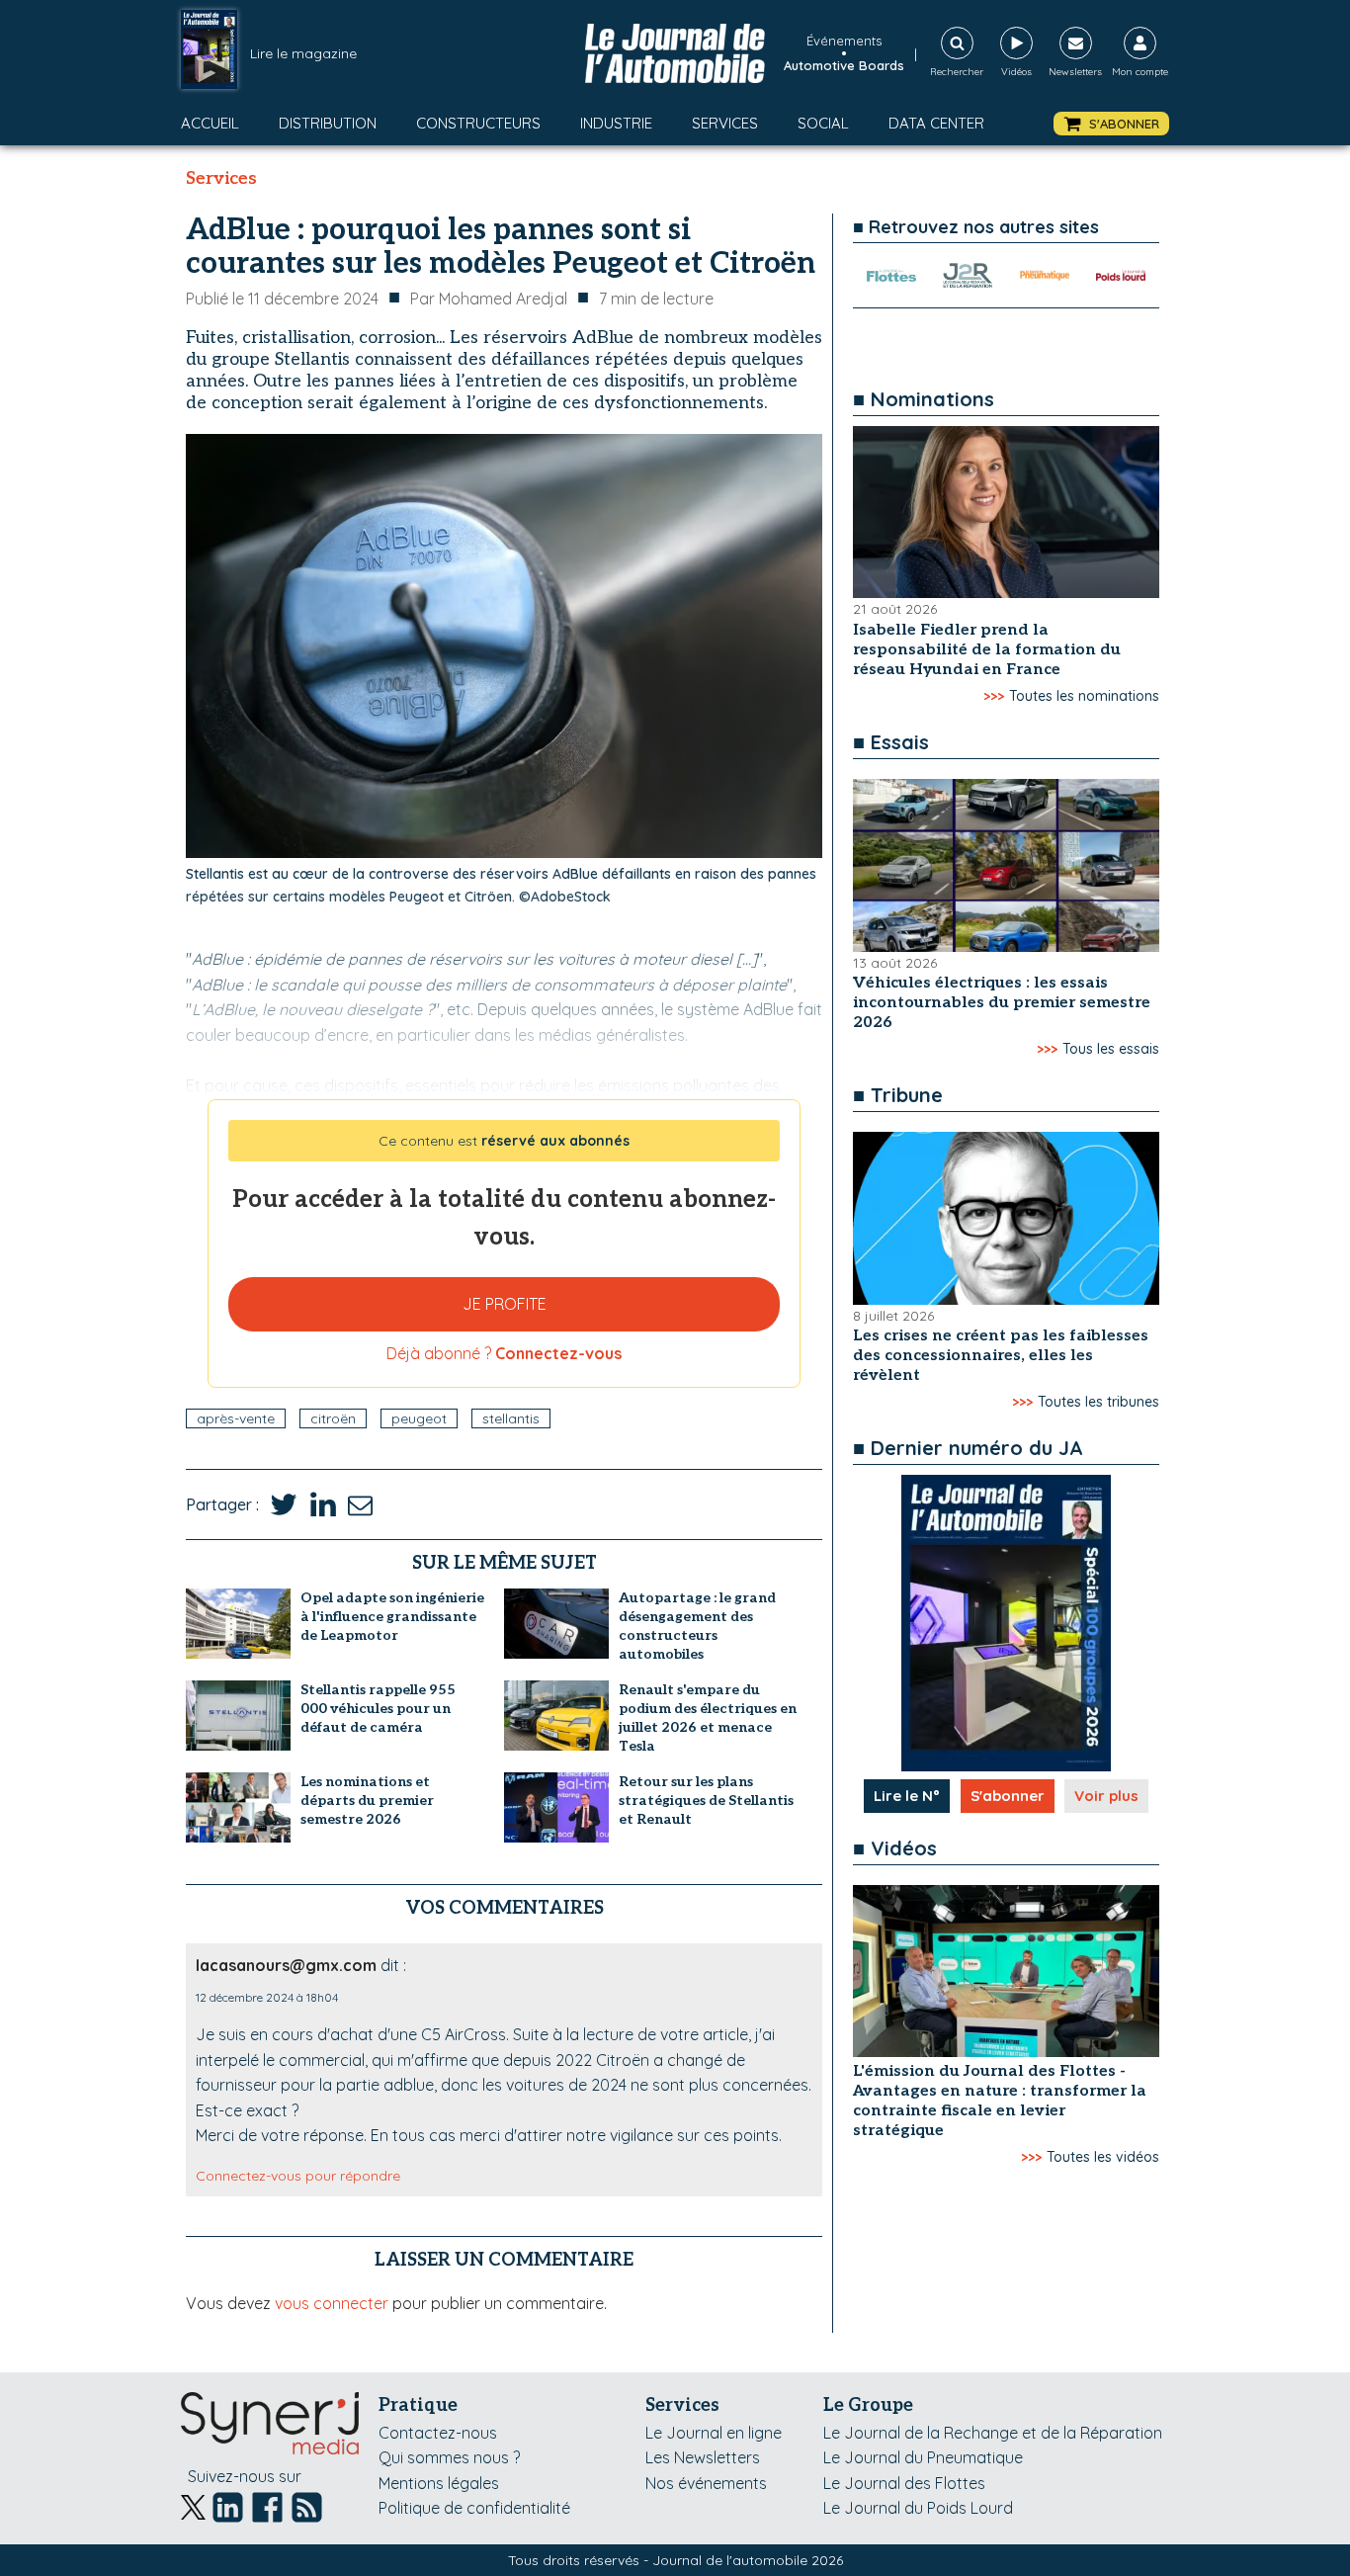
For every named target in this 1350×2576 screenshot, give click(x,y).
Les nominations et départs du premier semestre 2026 (367, 1801)
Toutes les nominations (1084, 696)
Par (489, 299)
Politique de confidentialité (474, 2508)
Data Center (936, 123)
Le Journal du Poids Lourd (918, 2508)
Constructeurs (478, 123)
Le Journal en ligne (714, 2433)
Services (725, 123)
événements (844, 41)
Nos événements (706, 2483)
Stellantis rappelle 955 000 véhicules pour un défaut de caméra (378, 1709)
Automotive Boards (844, 65)
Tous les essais (1111, 1049)
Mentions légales (439, 2483)
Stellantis (511, 1418)
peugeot (419, 1418)
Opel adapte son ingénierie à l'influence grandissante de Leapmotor (392, 1617)
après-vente (236, 1418)
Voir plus (1106, 1796)
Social (823, 123)
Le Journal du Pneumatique (923, 2457)
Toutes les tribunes (1098, 1402)
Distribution (328, 123)
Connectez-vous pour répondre (298, 2176)
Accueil (210, 123)
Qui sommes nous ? (449, 2457)
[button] (1111, 124)
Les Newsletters (703, 2457)
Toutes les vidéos (1103, 2157)
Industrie (616, 123)
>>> (994, 696)
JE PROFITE (505, 1304)
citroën (333, 1418)
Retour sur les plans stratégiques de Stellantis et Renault (706, 1801)
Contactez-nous (438, 2433)
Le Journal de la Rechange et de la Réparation (993, 2433)
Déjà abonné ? (504, 1353)
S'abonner (1008, 1796)
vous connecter (332, 2303)
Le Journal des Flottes (904, 2483)
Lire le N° (907, 1796)
